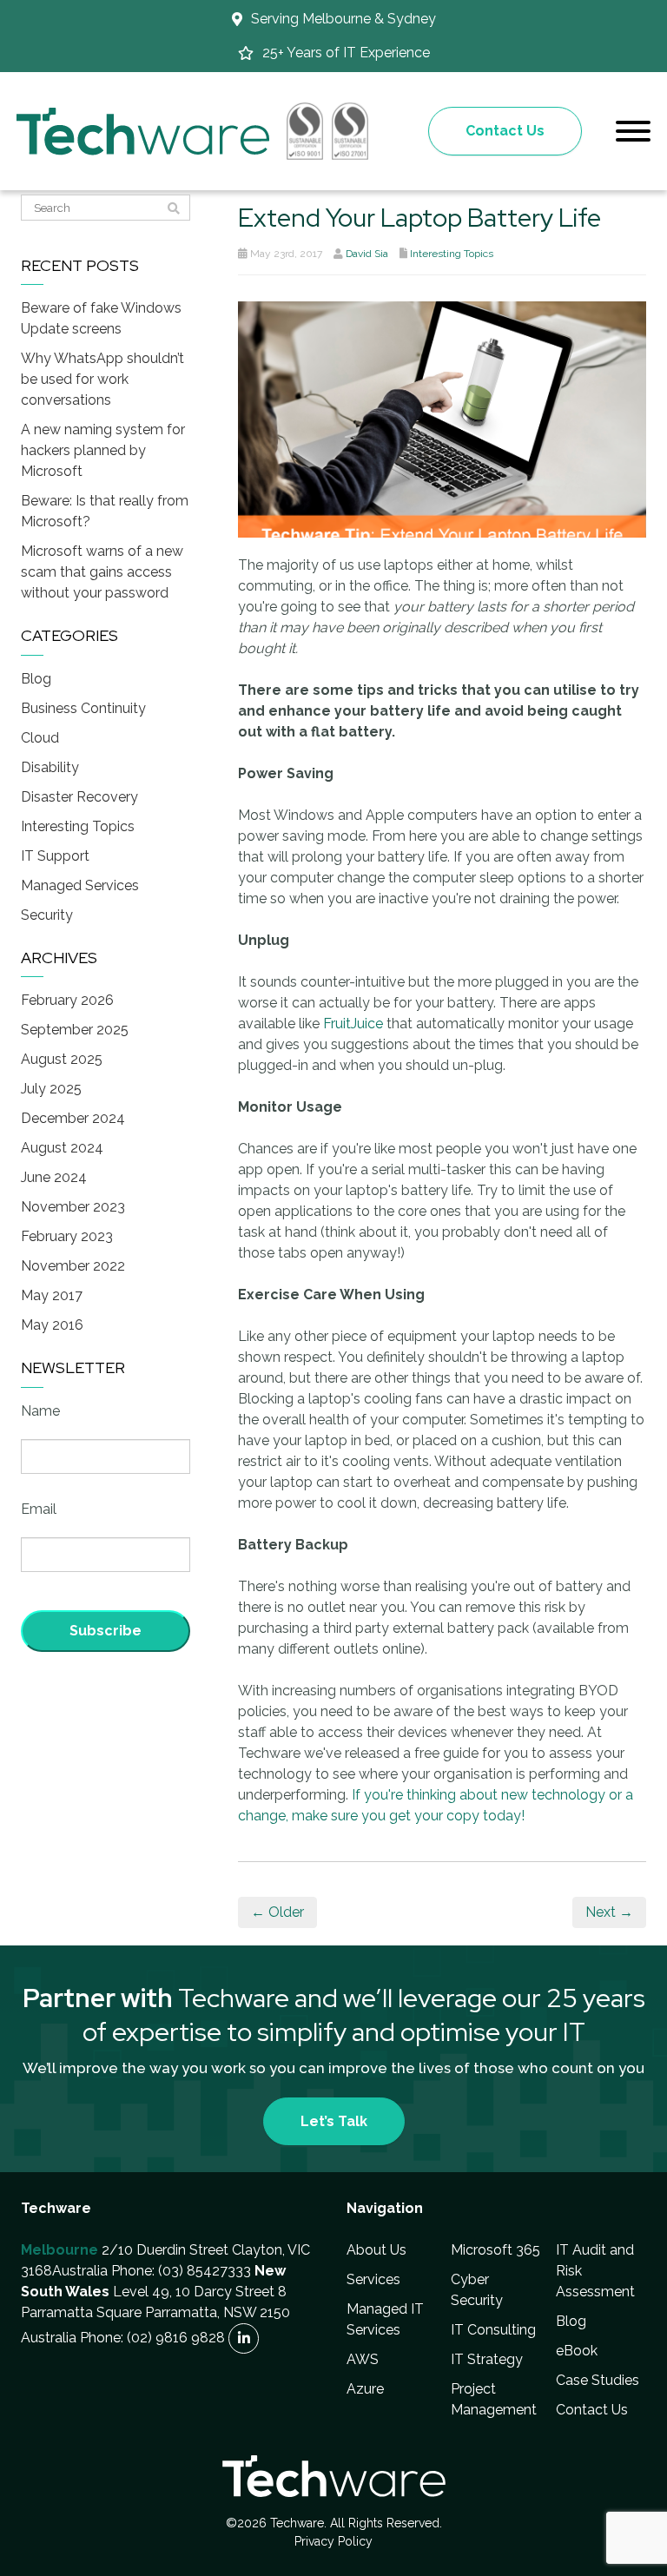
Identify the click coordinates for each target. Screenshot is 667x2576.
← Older (277, 1912)
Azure (365, 2389)
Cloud (40, 738)
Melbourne (59, 2250)
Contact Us (505, 131)
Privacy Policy (333, 2541)
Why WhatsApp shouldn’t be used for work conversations (102, 379)
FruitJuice (353, 1024)
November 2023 (73, 1207)
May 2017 (52, 1295)
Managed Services (80, 885)
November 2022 (73, 1266)
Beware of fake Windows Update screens (101, 318)
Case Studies (598, 2380)
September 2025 (75, 1030)
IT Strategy (487, 2359)
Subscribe (106, 1631)
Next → (609, 1912)
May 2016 (52, 1325)
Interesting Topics (452, 254)
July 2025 (51, 1089)
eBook (577, 2351)
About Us (376, 2250)
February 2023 (67, 1236)
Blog (36, 679)
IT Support (55, 856)
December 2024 (73, 1118)
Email (39, 1509)
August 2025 (62, 1059)
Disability (50, 767)
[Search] (174, 208)
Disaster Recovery (79, 797)
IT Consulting (493, 2330)
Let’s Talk (334, 2121)
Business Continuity (83, 708)
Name (40, 1411)
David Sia (367, 254)
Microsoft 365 (495, 2250)
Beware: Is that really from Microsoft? (105, 511)
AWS (363, 2359)
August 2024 (62, 1148)
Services (373, 2279)
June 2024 (54, 1177)
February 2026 (67, 1000)
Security (47, 915)
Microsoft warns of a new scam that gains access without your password (102, 572)
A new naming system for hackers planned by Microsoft (103, 450)
